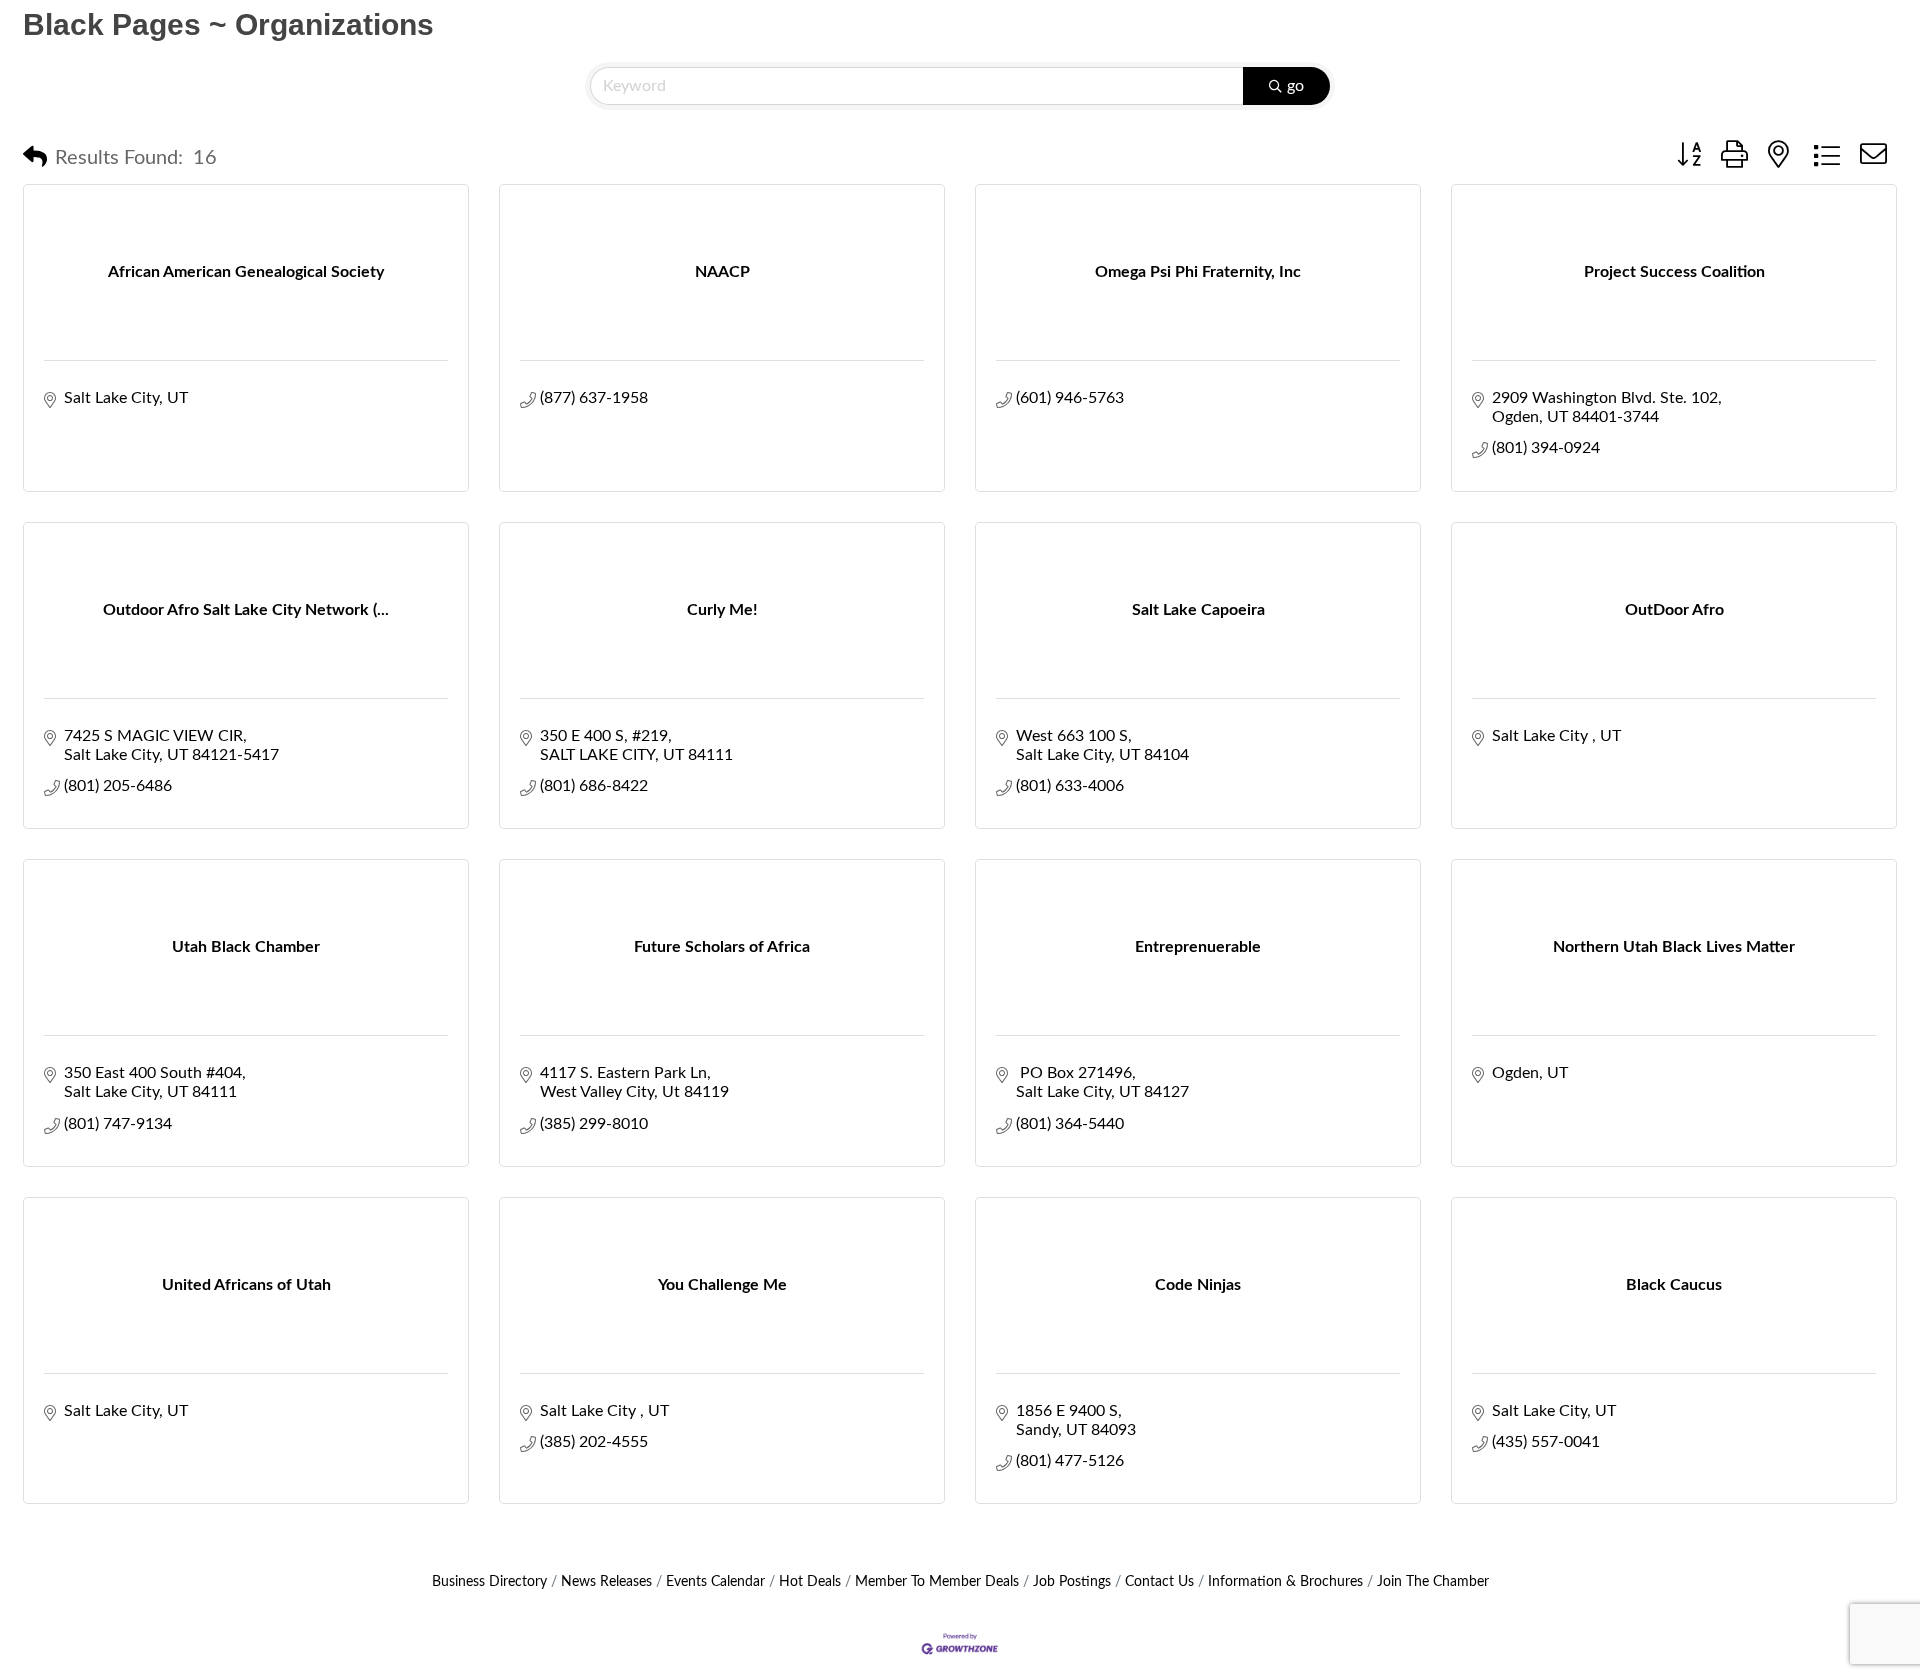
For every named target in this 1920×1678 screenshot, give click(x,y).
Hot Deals (810, 1582)
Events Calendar (715, 1582)
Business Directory (489, 1582)
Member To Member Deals (937, 1582)
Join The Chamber (1433, 1582)
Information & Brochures (1285, 1582)
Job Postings (1072, 1582)
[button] (35, 158)
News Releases (606, 1582)
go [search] (1295, 86)
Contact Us (1159, 1582)
